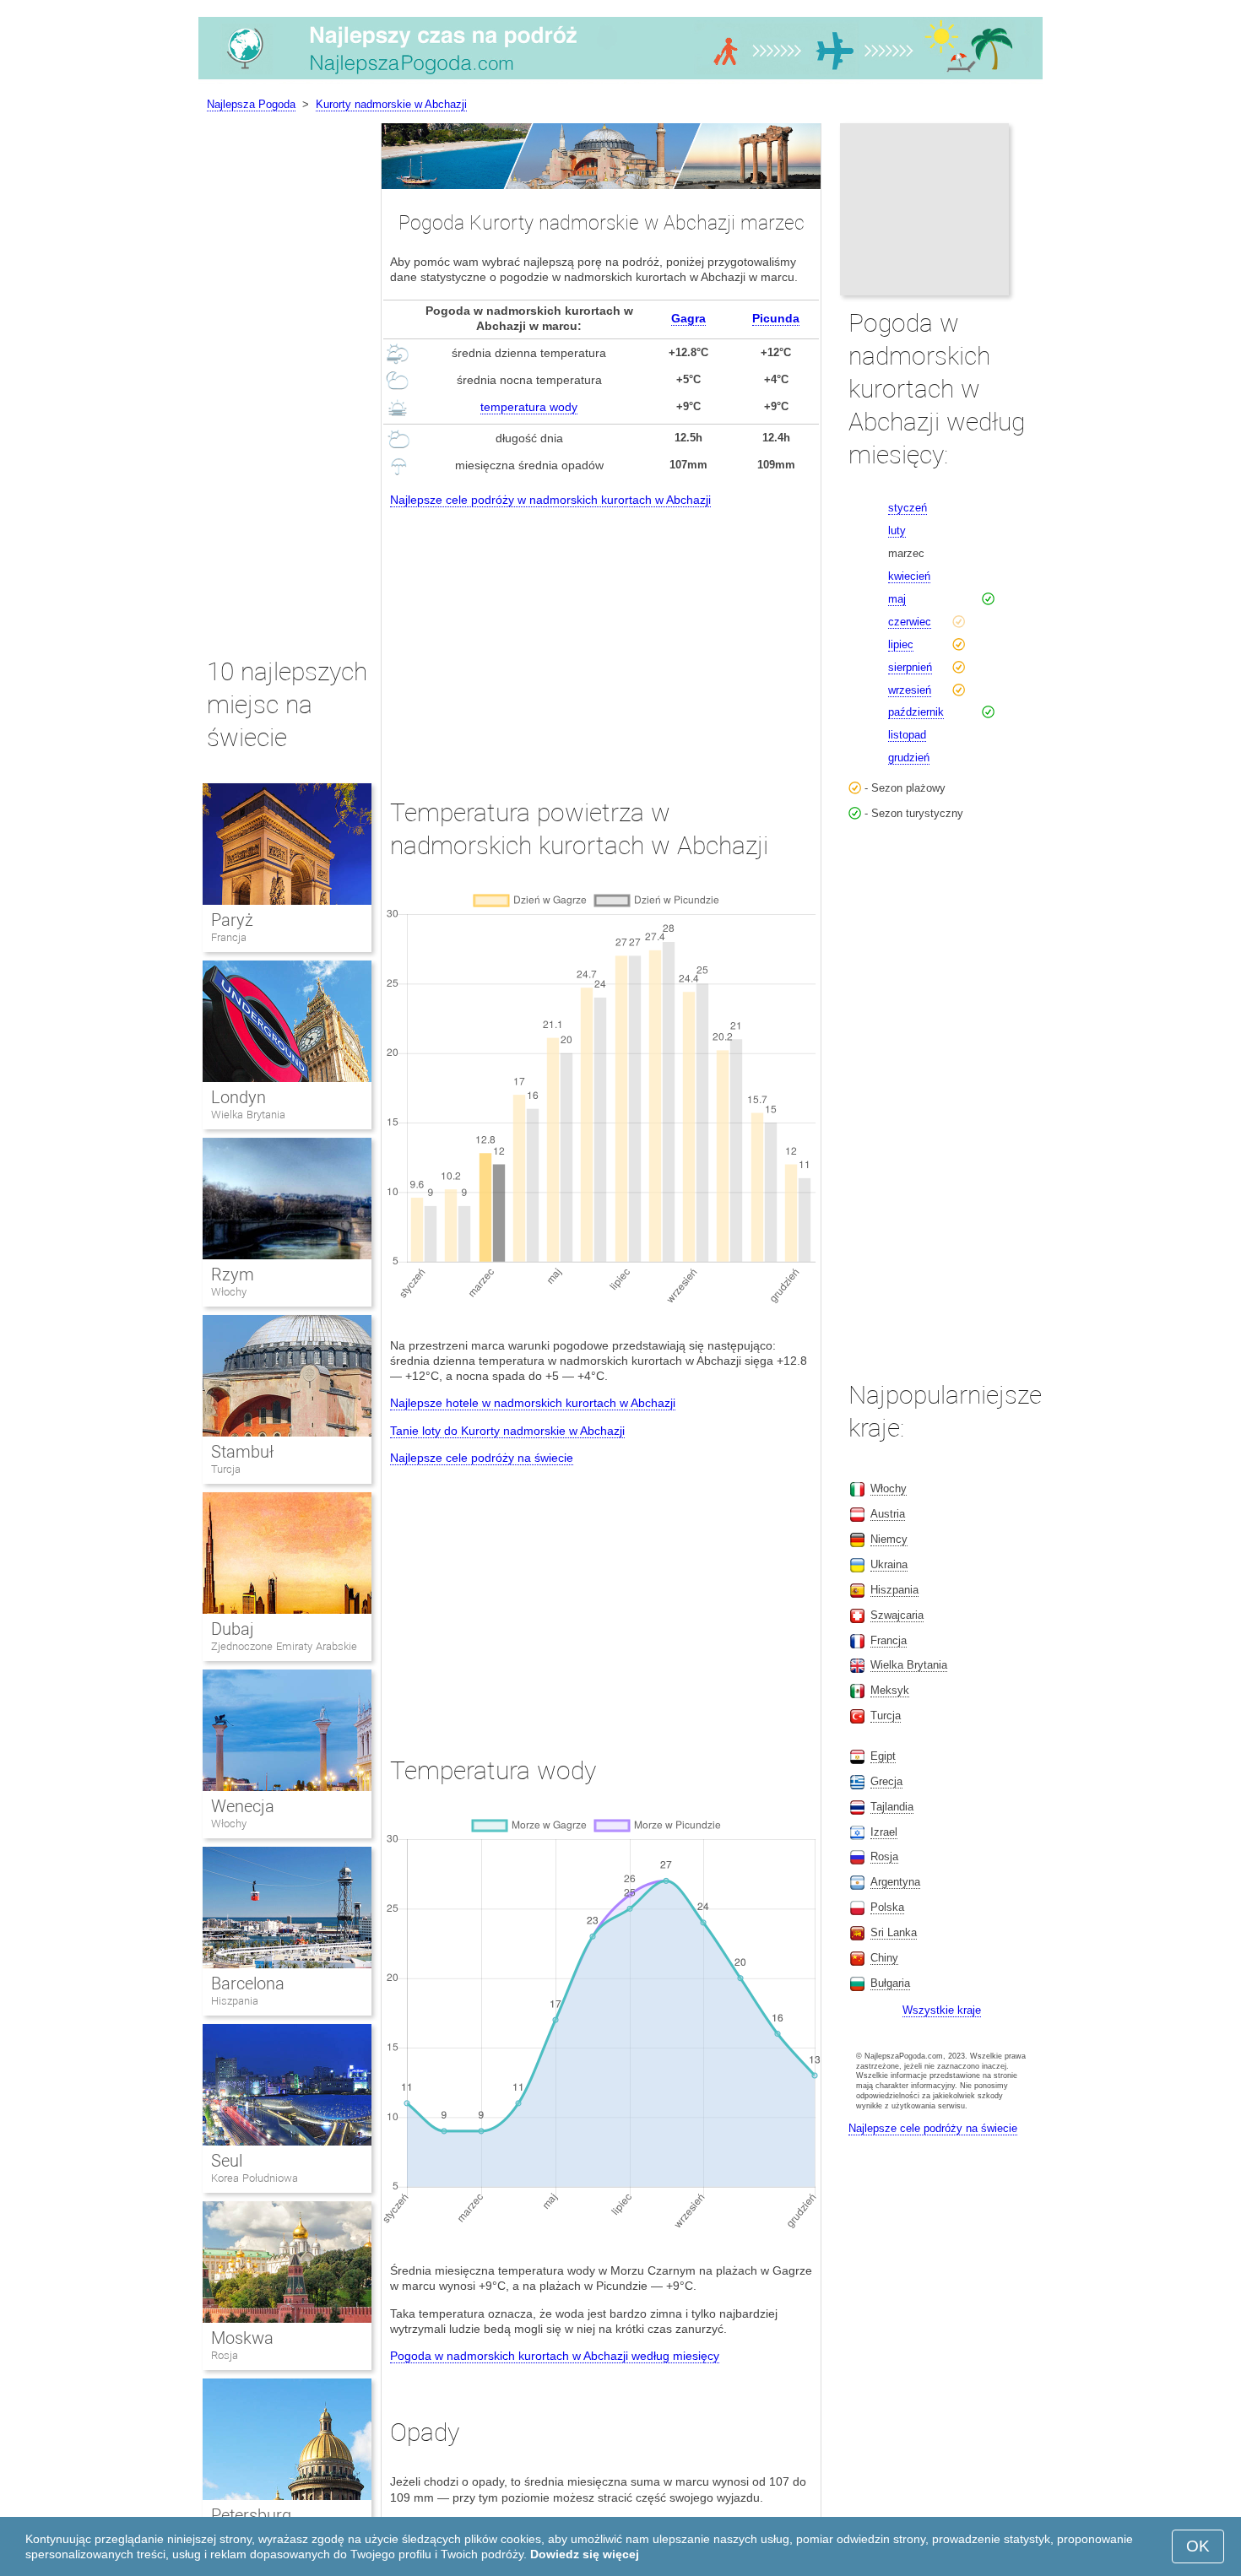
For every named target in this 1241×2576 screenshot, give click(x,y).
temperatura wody (529, 407)
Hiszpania (235, 2001)
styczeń (908, 508)
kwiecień (909, 576)
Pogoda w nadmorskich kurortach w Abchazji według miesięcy (555, 2356)
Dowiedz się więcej (585, 2554)
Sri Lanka (894, 1932)
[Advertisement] (601, 637)
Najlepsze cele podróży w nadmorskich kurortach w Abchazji (550, 500)
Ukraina (889, 1564)
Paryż (232, 920)
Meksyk (890, 1690)
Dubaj (233, 1629)
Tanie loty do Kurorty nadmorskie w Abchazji (507, 1431)
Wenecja (243, 1806)
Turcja (226, 1469)
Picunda (776, 318)
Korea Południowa (255, 2178)
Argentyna (895, 1882)
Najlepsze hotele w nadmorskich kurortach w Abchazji (533, 1403)
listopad (907, 735)
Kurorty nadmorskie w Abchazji (391, 104)
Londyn (238, 1097)
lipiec (901, 644)
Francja (229, 937)
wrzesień (910, 690)
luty (897, 530)
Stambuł (242, 1452)
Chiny (884, 1958)
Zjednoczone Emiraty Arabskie (284, 1646)
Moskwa (242, 2338)
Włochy (229, 1292)
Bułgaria (890, 1983)
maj (897, 599)
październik (916, 712)
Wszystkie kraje (942, 2010)
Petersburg (251, 2515)
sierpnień (910, 667)
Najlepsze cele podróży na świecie (482, 1458)
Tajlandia (892, 1807)
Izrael (884, 1832)
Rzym (233, 1274)
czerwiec (910, 622)
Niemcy (889, 1539)
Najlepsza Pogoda (251, 104)
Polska (887, 1907)
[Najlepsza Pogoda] (620, 79)
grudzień (909, 758)
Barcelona (248, 1983)
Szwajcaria (897, 1615)
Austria (888, 1514)
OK (1198, 2546)
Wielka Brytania (248, 1115)
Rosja (225, 2355)
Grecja (886, 1781)
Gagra (688, 318)
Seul (227, 2161)
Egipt (883, 1756)
